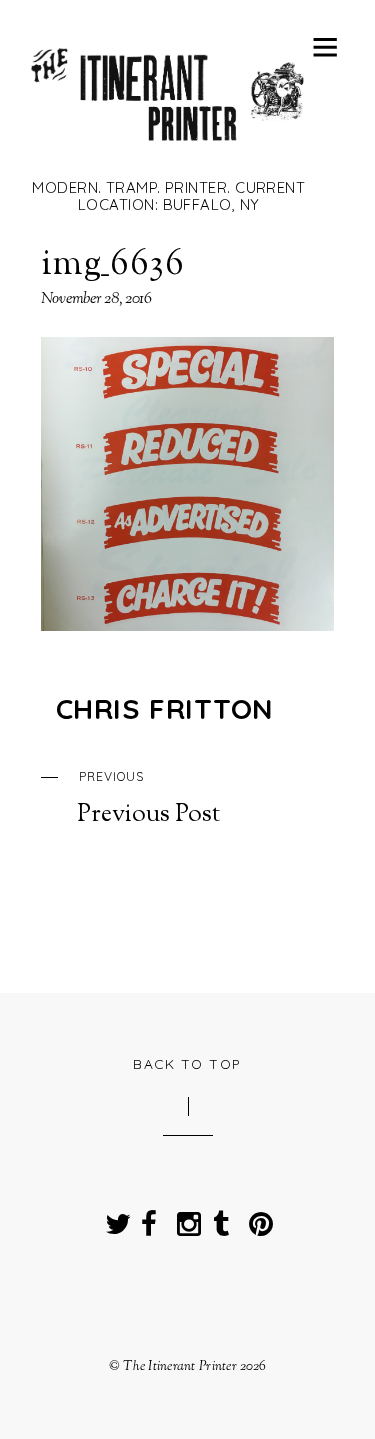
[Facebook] (149, 1217)
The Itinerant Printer (180, 1366)
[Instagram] (185, 1217)
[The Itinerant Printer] (168, 149)
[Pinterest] (257, 1217)
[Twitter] (113, 1217)
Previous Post (148, 799)
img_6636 (113, 265)
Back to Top (187, 1063)
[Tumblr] (221, 1217)
